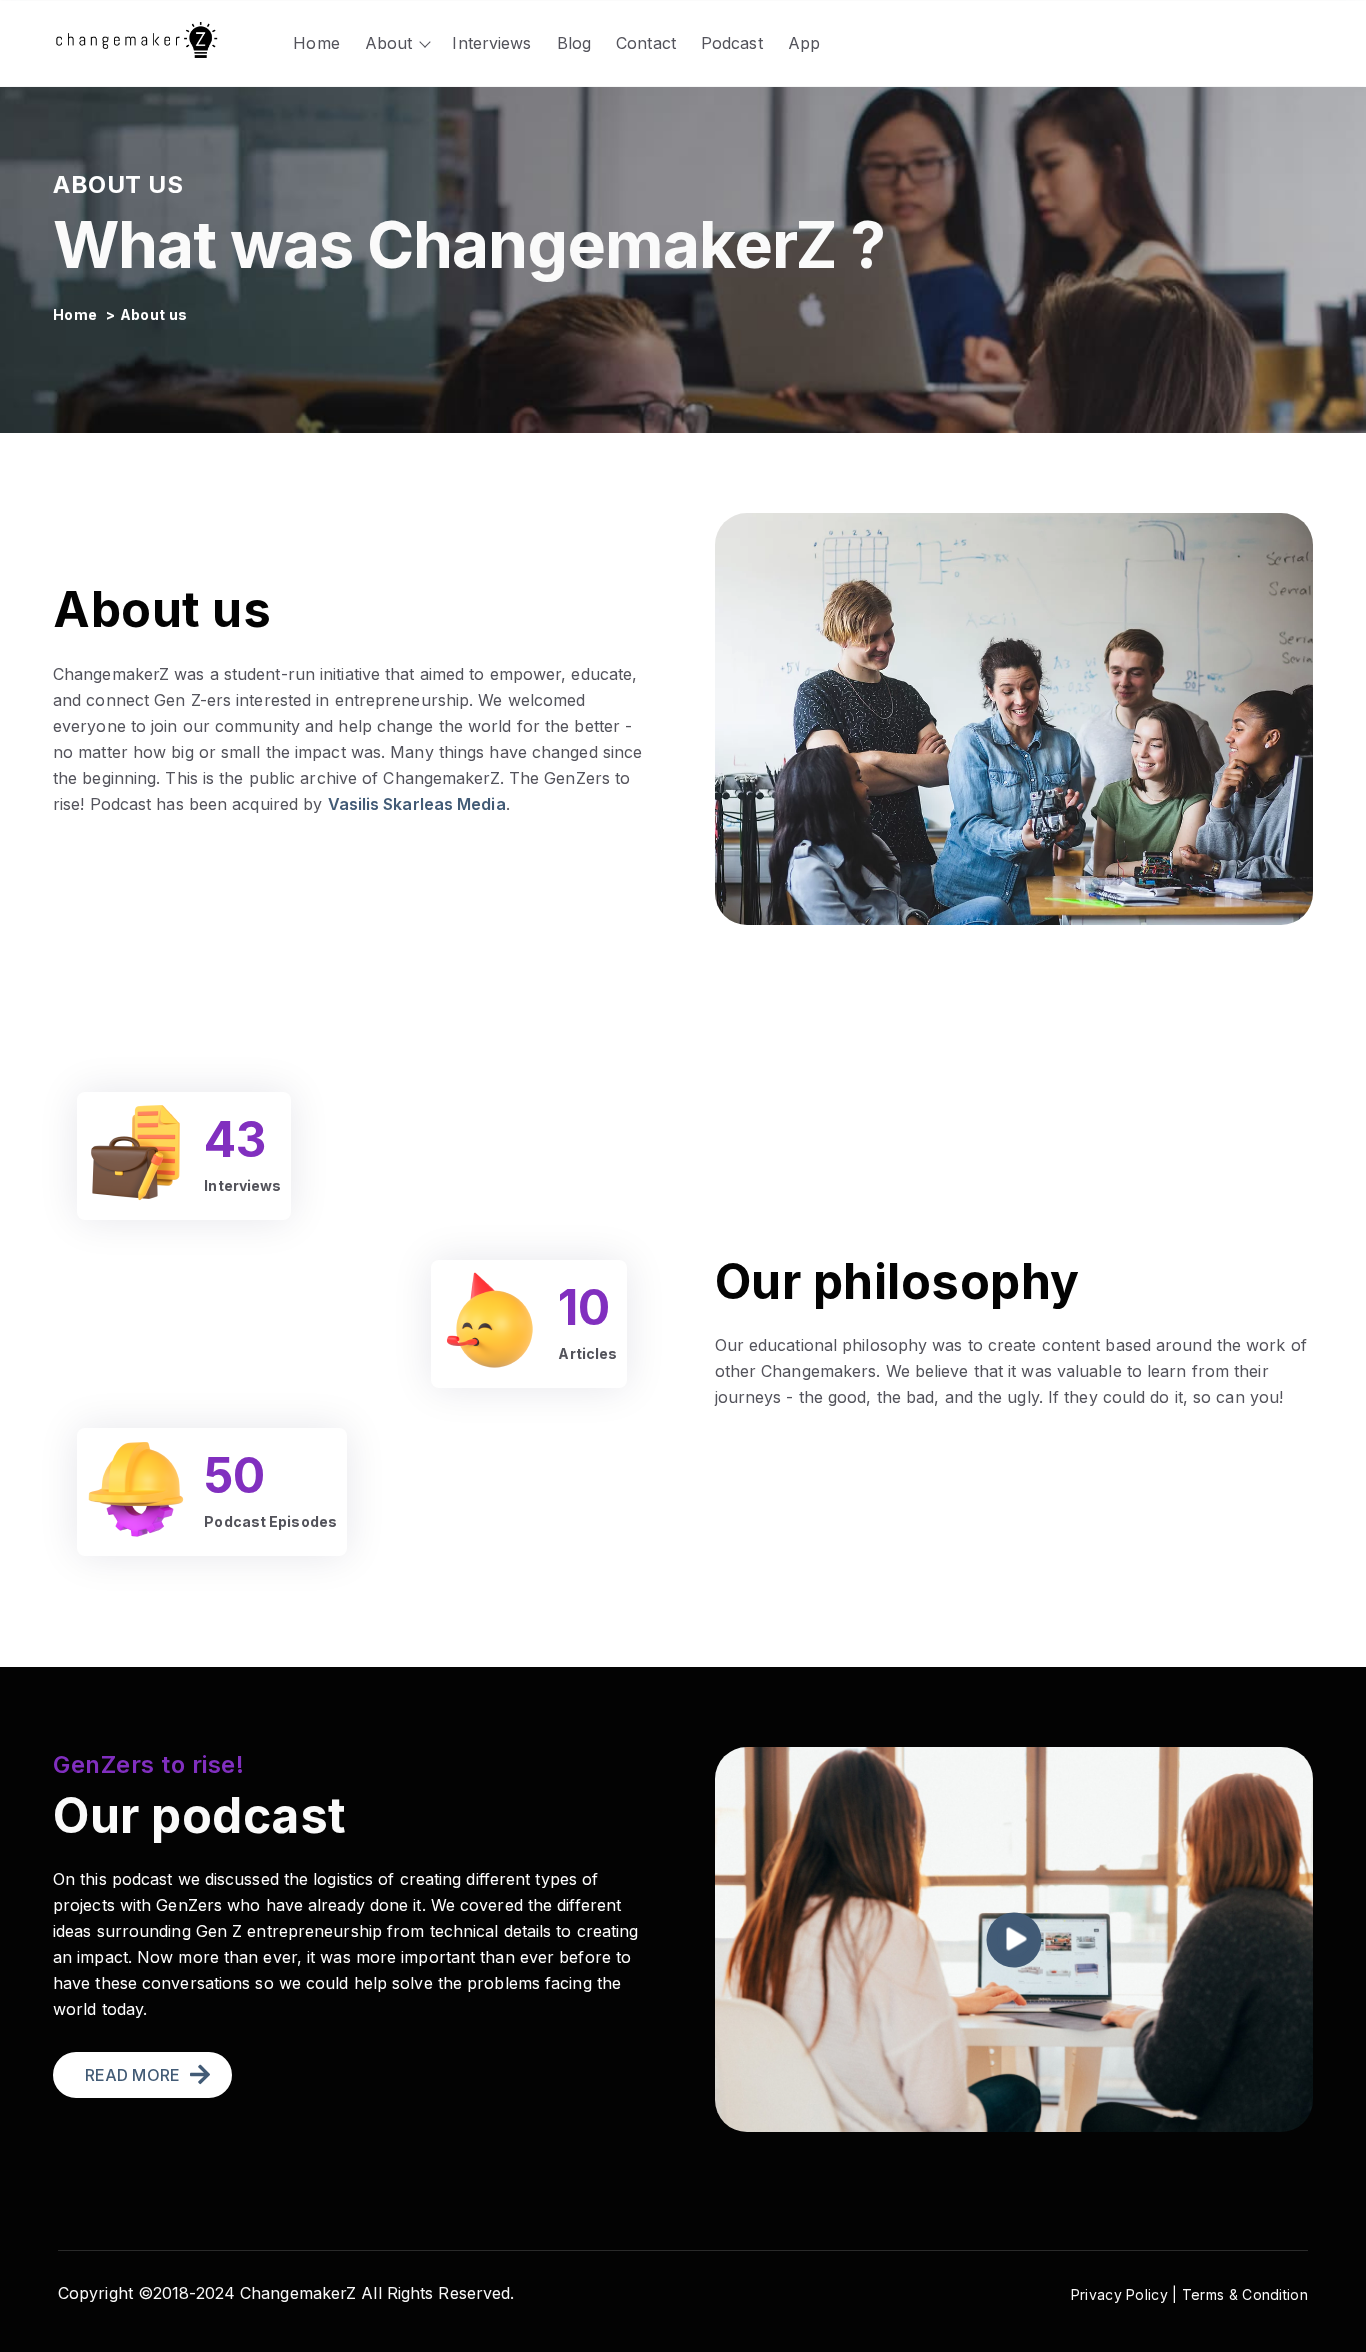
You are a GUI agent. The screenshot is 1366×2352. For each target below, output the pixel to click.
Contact (646, 43)
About (389, 43)
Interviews (491, 43)
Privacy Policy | (1126, 2294)
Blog (574, 43)
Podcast (732, 43)
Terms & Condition (1245, 2294)
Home (316, 43)
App (804, 43)
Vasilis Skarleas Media (417, 804)
